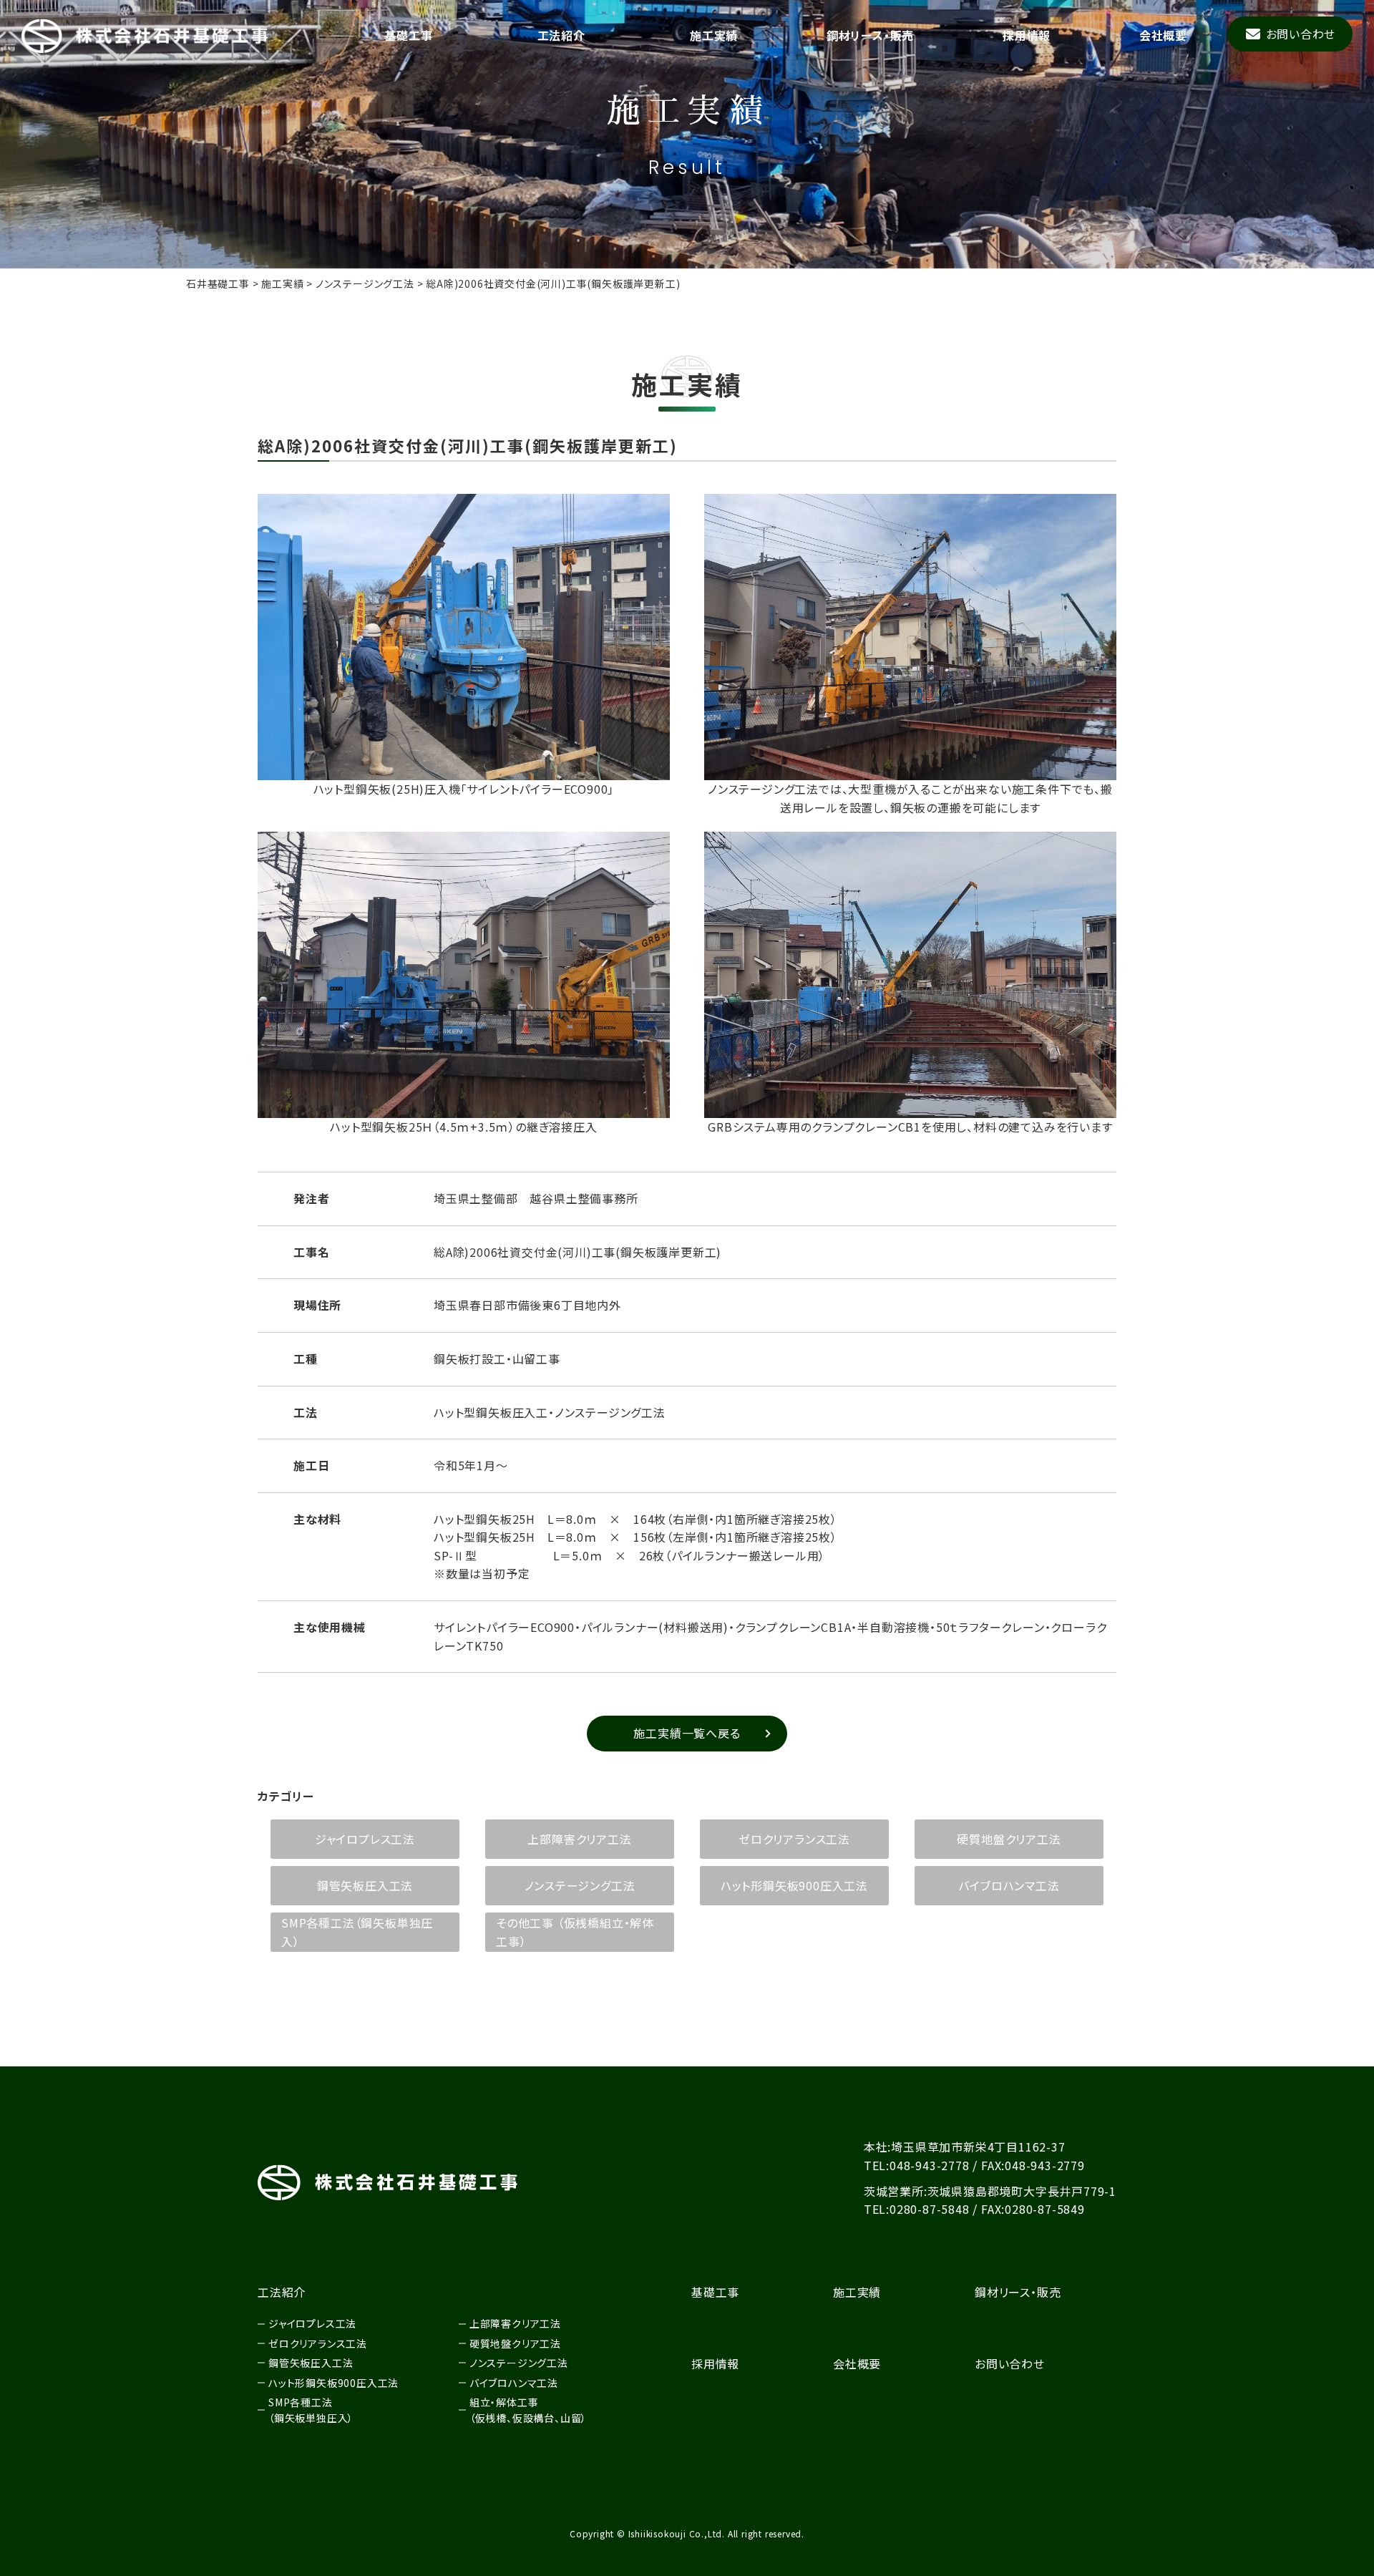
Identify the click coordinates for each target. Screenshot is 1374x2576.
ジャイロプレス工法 (365, 1839)
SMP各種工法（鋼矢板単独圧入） (357, 1932)
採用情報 (1027, 35)
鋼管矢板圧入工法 (365, 1885)
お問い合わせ (1301, 34)
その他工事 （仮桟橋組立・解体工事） (575, 1932)
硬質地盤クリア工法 (1009, 1839)
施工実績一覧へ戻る (687, 1733)
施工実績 (714, 35)
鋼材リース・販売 (870, 35)
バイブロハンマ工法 (1009, 1885)
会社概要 (1163, 35)
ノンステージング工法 (580, 1885)
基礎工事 (408, 35)
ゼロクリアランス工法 (794, 1839)
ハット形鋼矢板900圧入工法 (794, 1885)
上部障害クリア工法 (579, 1839)
